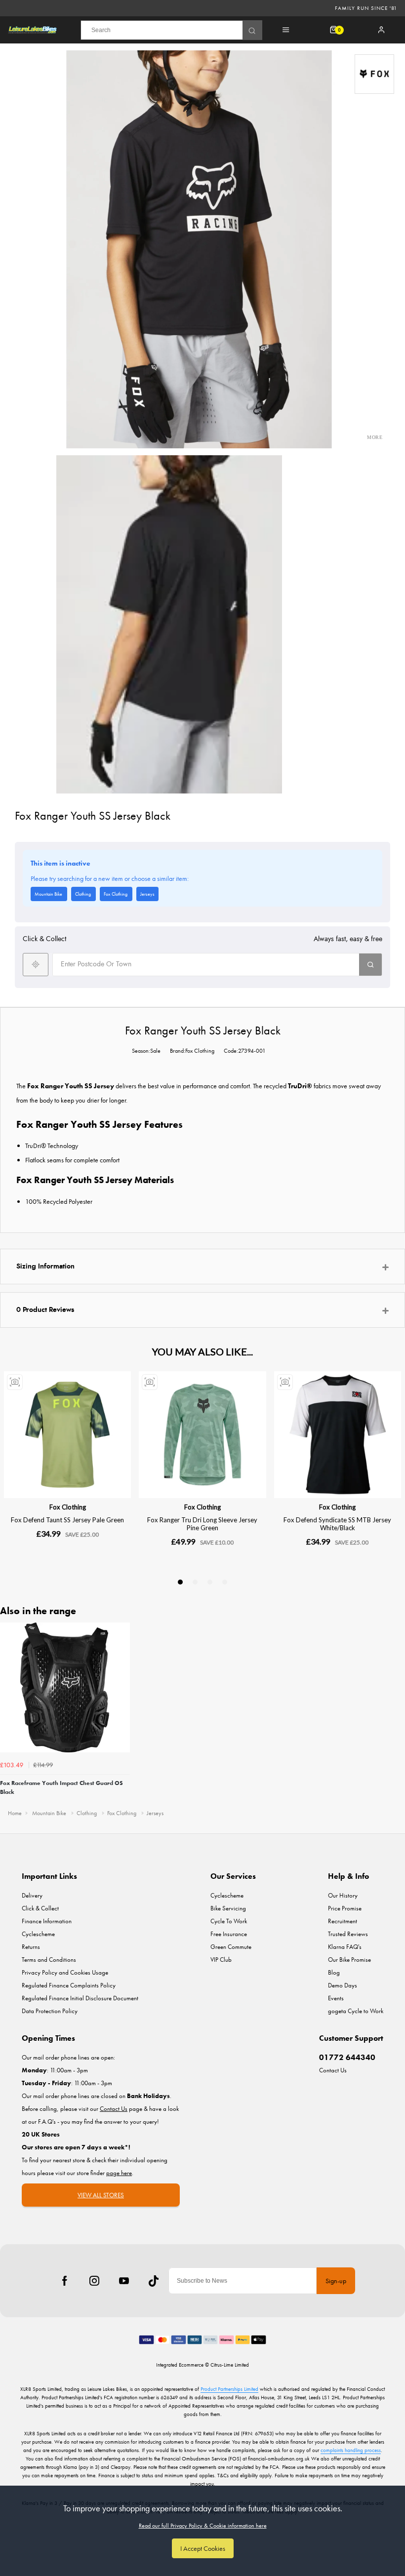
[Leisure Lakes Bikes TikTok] (154, 2281)
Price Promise (345, 1908)
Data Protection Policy (50, 2011)
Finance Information (47, 1921)
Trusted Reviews (348, 1934)
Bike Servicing (228, 1908)
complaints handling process (351, 2450)
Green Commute (231, 1947)
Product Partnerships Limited (229, 2389)
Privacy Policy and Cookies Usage (65, 1972)
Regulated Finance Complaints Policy (69, 1985)
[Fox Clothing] (374, 74)
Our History (343, 1895)
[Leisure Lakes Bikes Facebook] (65, 2281)
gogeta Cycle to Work (356, 2011)
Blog (334, 1972)
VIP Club (221, 1960)
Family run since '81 (366, 8)
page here (119, 2173)
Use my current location (36, 965)
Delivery (32, 1895)
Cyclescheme (38, 1934)
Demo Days (343, 1985)
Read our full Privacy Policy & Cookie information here (203, 2526)
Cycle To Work (229, 1921)
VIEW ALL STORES (101, 2195)
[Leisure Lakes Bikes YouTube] (124, 2281)
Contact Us (333, 2070)
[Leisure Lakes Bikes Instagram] (94, 2281)
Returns (31, 1947)
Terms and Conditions (49, 1960)
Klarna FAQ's (345, 1947)
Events (336, 1998)
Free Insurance (229, 1934)
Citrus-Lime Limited (230, 2365)
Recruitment (343, 1921)
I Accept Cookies (203, 2548)
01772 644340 (347, 2057)
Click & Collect (40, 1908)
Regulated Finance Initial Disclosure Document (80, 1998)
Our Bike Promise (349, 1960)
